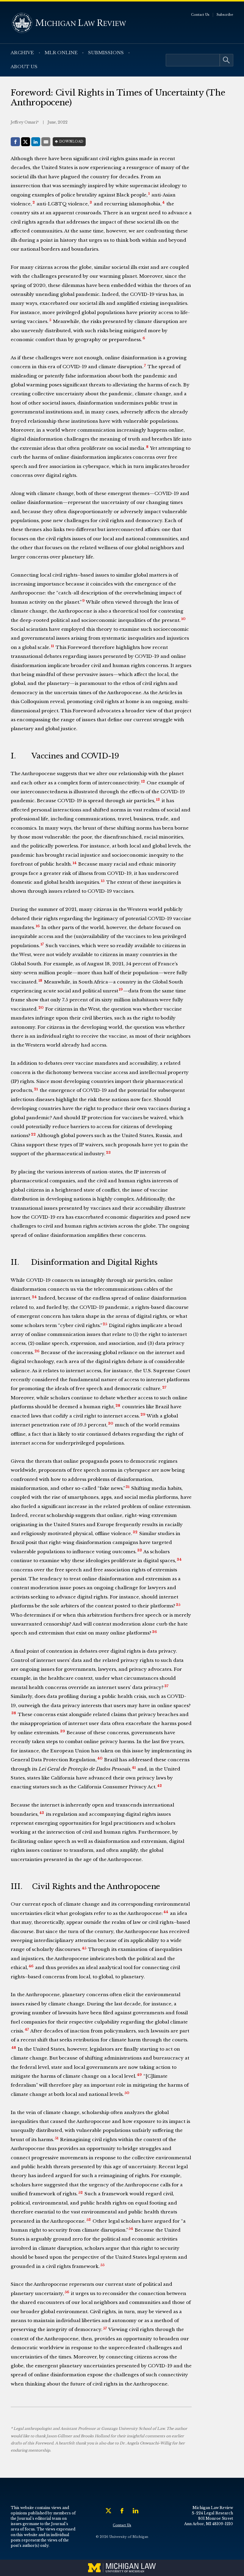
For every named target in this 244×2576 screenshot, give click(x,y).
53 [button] (89, 2220)
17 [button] (42, 944)
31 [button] (128, 1487)
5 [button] (50, 320)
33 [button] (140, 1550)
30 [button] (111, 1423)
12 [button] (143, 781)
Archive (22, 53)
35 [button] (178, 1605)
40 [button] (100, 1758)
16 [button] (38, 926)
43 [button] (42, 1813)
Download (71, 142)
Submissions (106, 53)
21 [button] (36, 1089)
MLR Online (61, 53)
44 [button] (166, 1912)
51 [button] (57, 2138)
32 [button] (135, 1532)
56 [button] (67, 2292)
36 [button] (154, 1632)
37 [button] (166, 1686)
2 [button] (34, 202)
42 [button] (159, 1786)
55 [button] (102, 2265)
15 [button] (103, 881)
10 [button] (183, 619)
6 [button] (144, 338)
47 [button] (27, 2029)
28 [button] (118, 1406)
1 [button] (149, 193)
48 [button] (14, 2048)
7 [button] (145, 366)
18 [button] (40, 981)
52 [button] (80, 2193)
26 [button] (37, 1351)
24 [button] (34, 1297)
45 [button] (84, 1948)
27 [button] (164, 1387)
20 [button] (41, 1008)
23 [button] (108, 1153)
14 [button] (75, 863)
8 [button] (147, 447)
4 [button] (163, 202)
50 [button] (127, 2093)
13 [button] (158, 800)
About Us (24, 67)
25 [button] (105, 1324)
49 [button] (139, 2075)
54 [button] (131, 2229)
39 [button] (62, 1731)
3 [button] (91, 202)
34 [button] (179, 1559)
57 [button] (105, 2328)
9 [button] (83, 601)
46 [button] (31, 1966)
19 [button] (121, 989)
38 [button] (14, 1713)
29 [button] (143, 1415)
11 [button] (52, 646)
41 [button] (134, 1768)
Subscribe (225, 15)
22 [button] (33, 1134)
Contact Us (200, 15)
